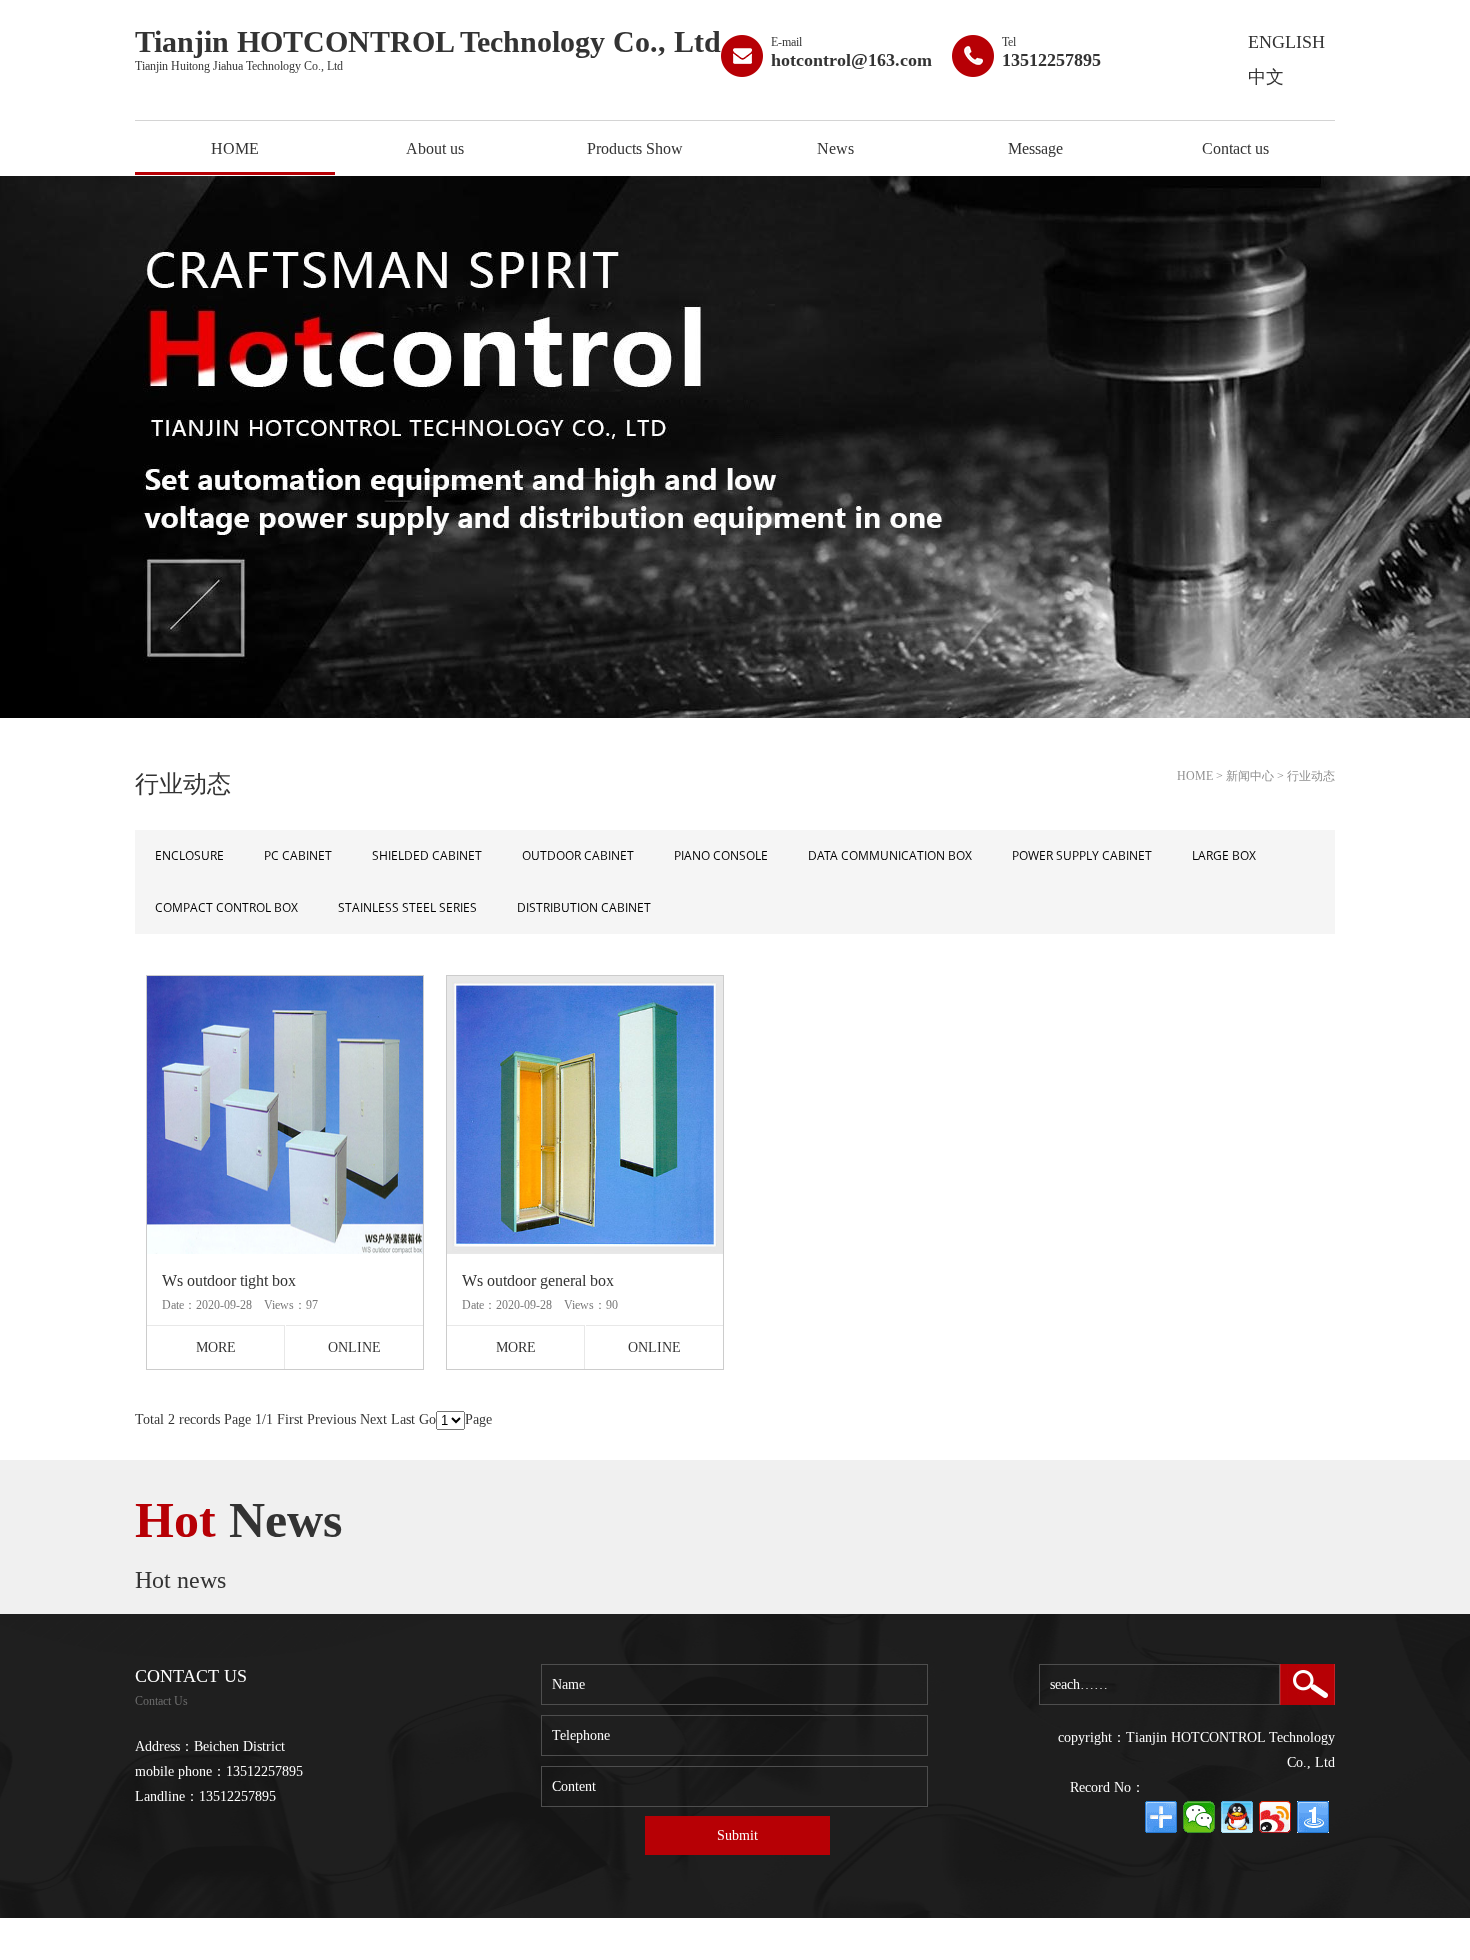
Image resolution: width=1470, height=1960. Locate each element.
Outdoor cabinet (578, 855)
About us (435, 148)
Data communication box (890, 855)
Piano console (721, 855)
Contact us (1235, 148)
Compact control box (226, 907)
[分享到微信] (1199, 1817)
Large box (1224, 855)
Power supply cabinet (1082, 855)
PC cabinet (298, 855)
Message (1035, 148)
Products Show (635, 148)
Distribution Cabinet (584, 907)
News (835, 148)
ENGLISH (1286, 42)
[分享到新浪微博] (1275, 1817)
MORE (216, 1347)
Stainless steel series (407, 907)
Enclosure (189, 855)
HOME (235, 148)
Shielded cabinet (427, 855)
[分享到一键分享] (1313, 1817)
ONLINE (354, 1347)
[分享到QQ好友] (1237, 1817)
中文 (1266, 77)
